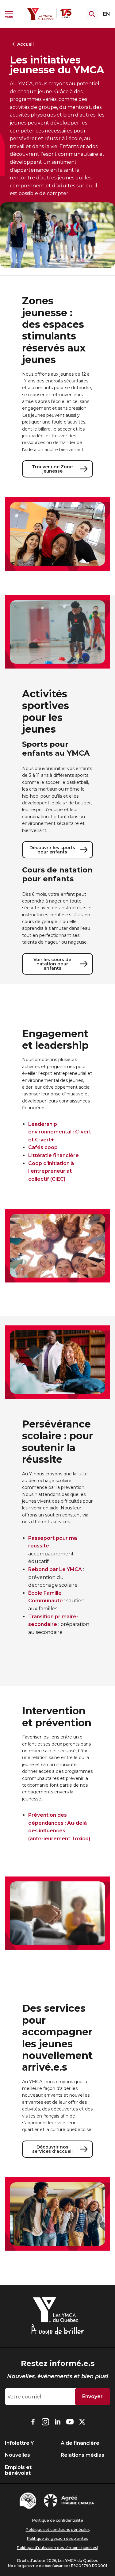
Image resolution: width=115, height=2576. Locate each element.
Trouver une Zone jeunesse (52, 469)
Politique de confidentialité (58, 2520)
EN (107, 14)
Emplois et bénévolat (18, 2470)
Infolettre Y (19, 2443)
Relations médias (82, 2455)
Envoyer (92, 2396)
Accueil (25, 44)
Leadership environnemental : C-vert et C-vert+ (60, 1132)
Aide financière (80, 2443)
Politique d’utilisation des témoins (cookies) (57, 2548)
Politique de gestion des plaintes (57, 2538)
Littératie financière (54, 1155)
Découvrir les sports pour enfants (52, 850)
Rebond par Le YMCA (55, 1569)
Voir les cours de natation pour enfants (52, 964)
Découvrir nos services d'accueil (52, 2149)
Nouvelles (17, 2455)
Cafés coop (43, 1147)
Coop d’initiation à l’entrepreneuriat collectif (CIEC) (51, 1171)
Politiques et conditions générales (58, 2530)
